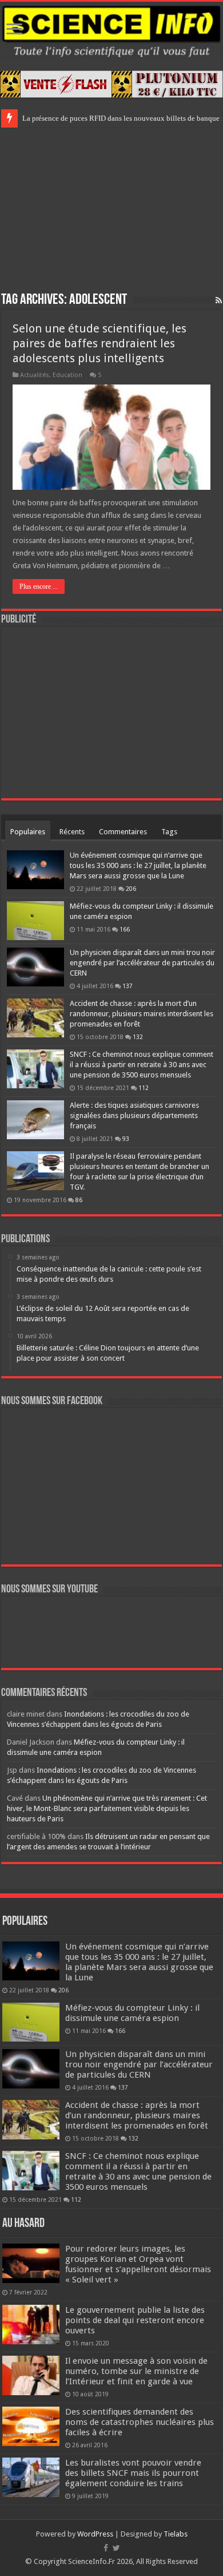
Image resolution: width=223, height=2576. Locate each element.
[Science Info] (111, 30)
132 (138, 1037)
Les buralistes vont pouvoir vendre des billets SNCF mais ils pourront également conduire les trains (133, 2473)
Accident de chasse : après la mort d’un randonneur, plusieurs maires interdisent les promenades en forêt (142, 1014)
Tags (169, 832)
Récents (72, 832)
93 (126, 1139)
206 (131, 889)
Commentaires (123, 832)
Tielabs (176, 2534)
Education (67, 375)
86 (79, 1200)
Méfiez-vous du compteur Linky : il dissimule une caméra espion (132, 2013)
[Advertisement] (111, 208)
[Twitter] (116, 2548)
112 (144, 1088)
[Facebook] (106, 2548)
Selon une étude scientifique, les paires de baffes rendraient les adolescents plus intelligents (99, 343)
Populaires (28, 832)
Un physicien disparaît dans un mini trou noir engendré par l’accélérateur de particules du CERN (142, 963)
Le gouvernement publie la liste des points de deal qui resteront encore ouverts (135, 2320)
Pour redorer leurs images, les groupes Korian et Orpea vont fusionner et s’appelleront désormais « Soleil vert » (138, 2264)
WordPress (95, 2534)
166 (125, 929)
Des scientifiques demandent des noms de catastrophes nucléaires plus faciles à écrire (140, 2422)
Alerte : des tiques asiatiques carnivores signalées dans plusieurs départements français (134, 1115)
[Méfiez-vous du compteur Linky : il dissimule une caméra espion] (35, 921)
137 (128, 986)
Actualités (35, 375)
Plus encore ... (39, 586)
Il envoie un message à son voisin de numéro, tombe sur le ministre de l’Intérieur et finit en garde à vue (136, 2371)
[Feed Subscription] (219, 300)
